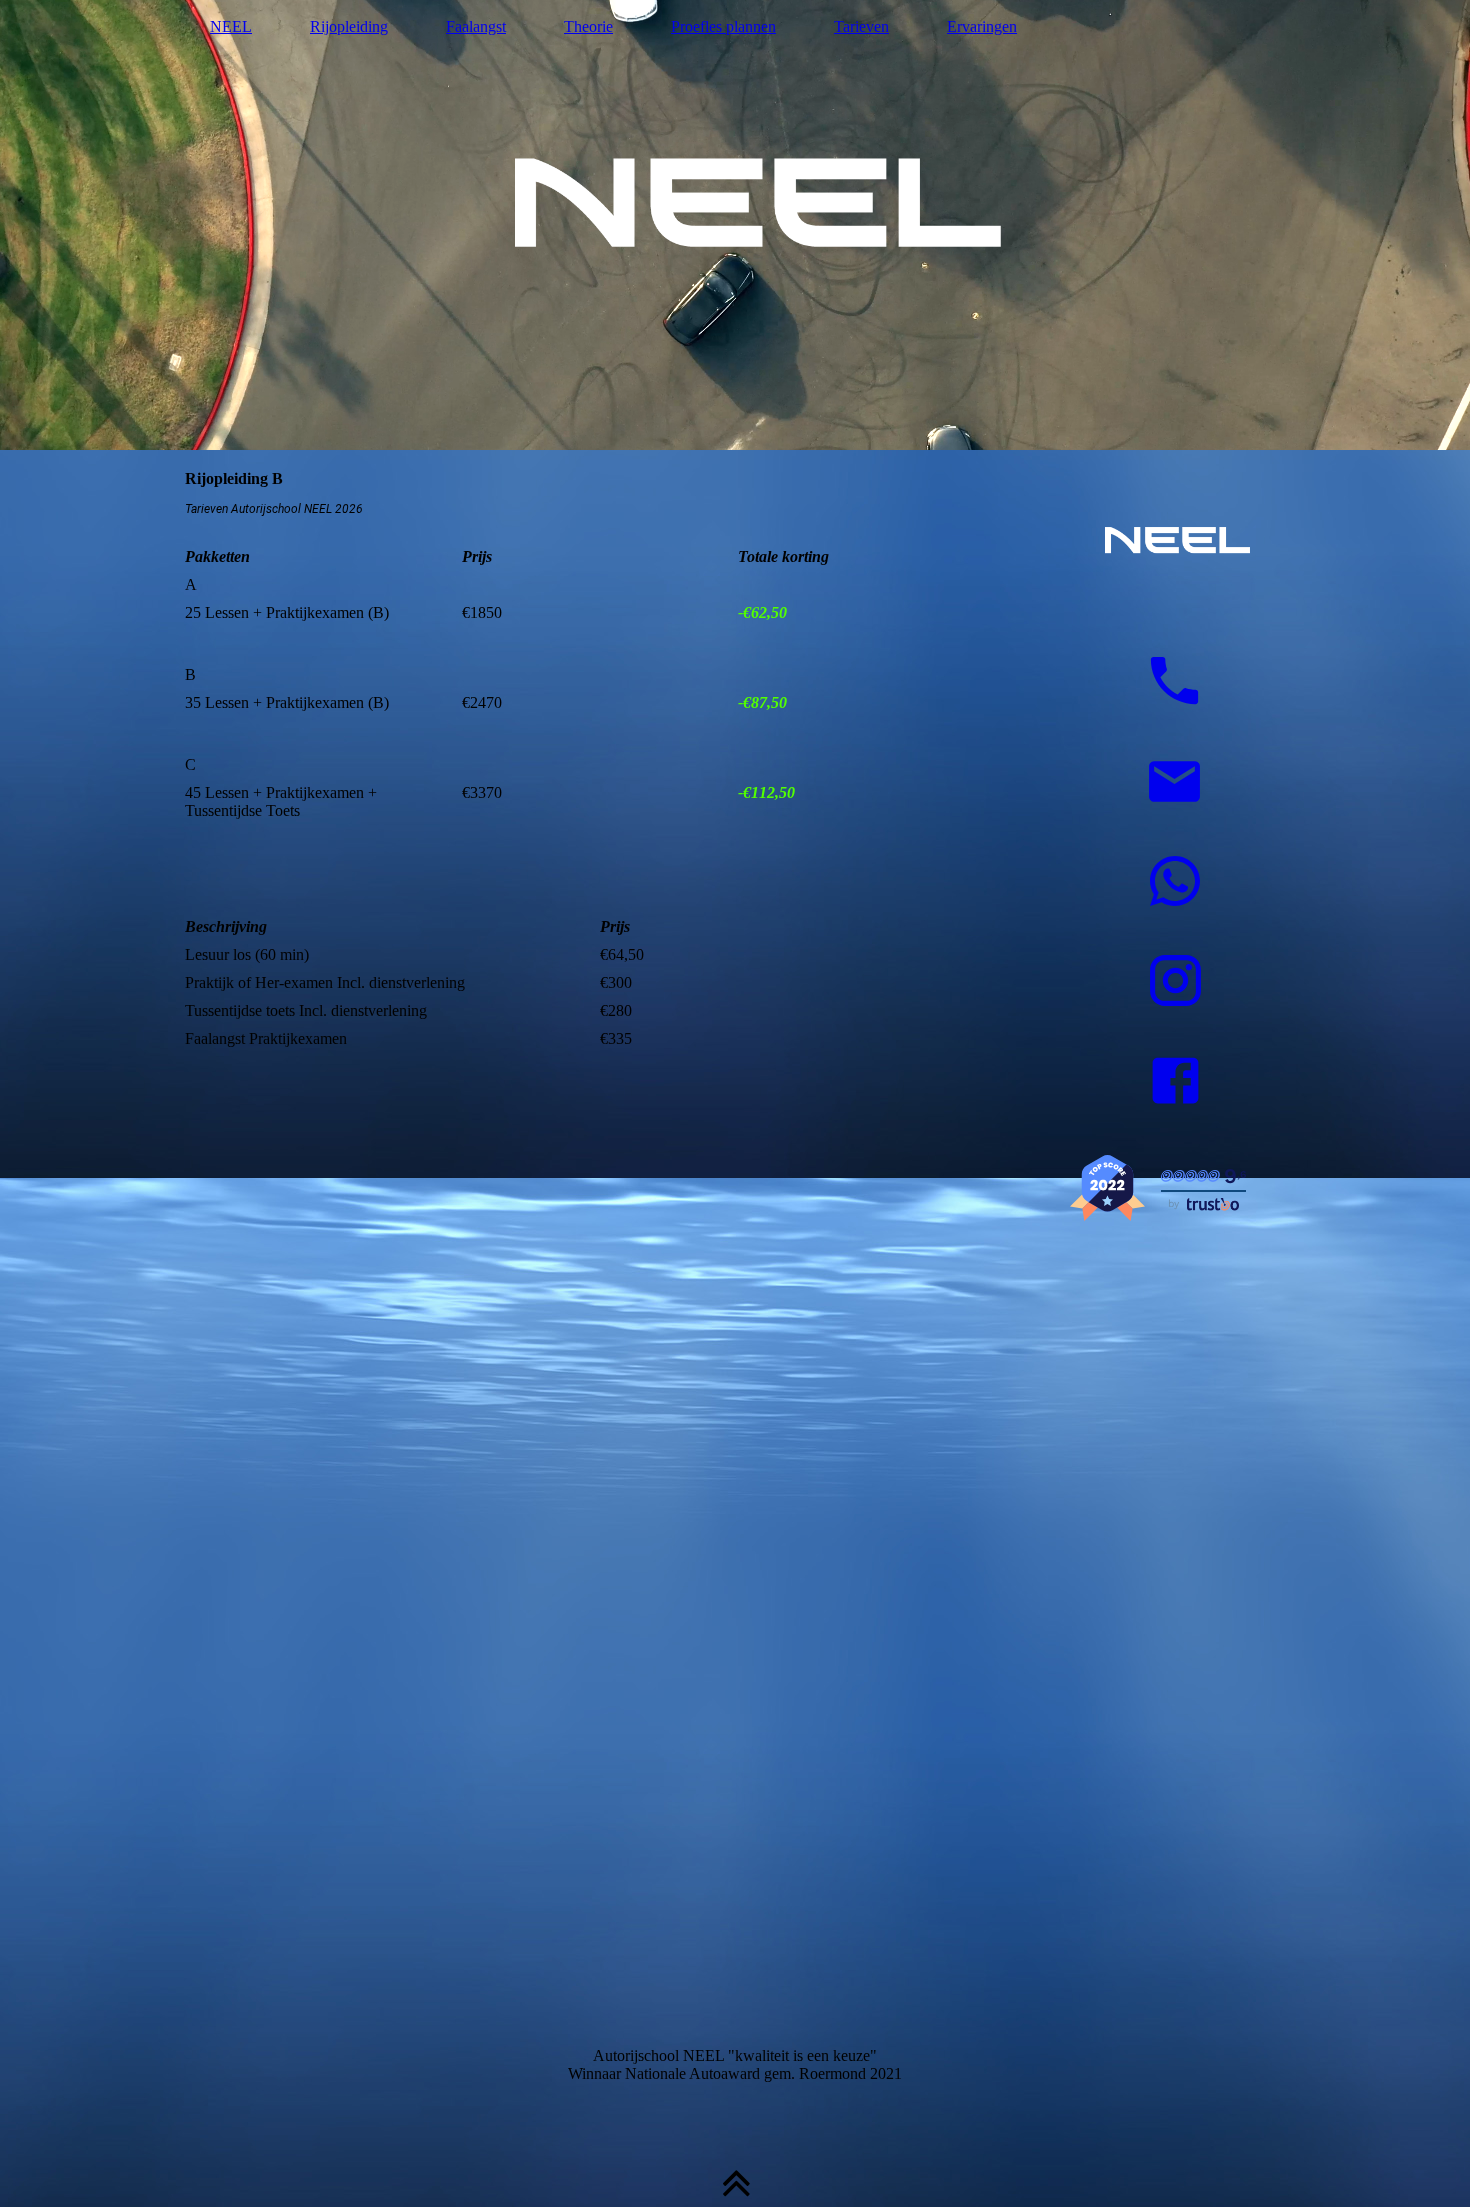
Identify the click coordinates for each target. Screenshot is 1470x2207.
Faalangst (476, 26)
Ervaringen (982, 26)
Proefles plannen (723, 26)
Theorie (588, 26)
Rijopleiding (349, 26)
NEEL (231, 26)
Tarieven (861, 26)
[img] (735, 225)
